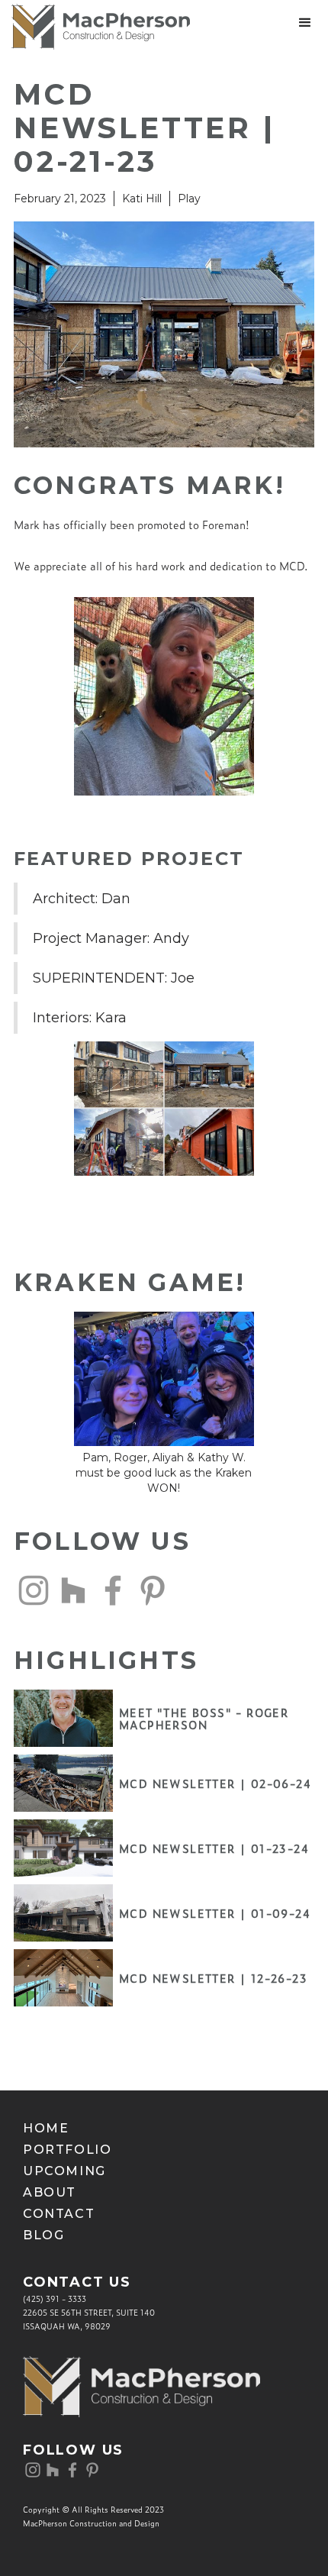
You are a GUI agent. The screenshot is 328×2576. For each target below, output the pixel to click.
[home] (95, 27)
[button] (305, 23)
